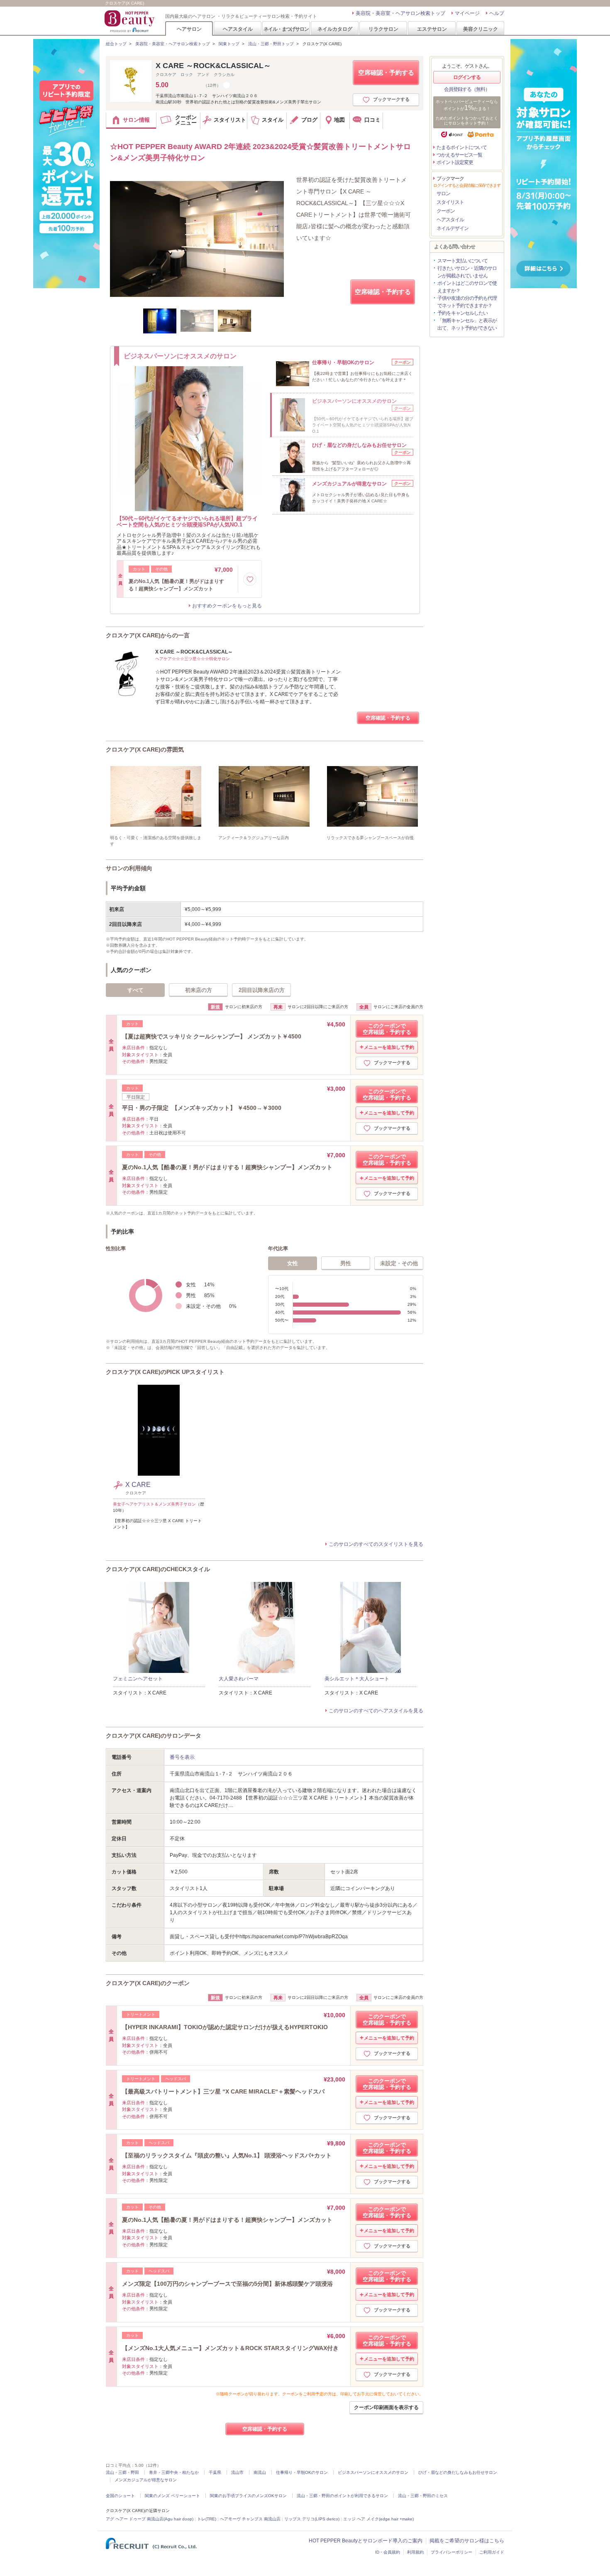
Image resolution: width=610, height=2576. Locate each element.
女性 (293, 1263)
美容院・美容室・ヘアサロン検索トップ (400, 13)
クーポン (446, 211)
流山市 (237, 2472)
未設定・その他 (399, 1263)
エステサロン (432, 29)
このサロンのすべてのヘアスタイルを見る (376, 1711)
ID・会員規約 (388, 2552)
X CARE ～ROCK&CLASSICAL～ (213, 66)
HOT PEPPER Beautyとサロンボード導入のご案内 (366, 2541)
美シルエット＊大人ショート (357, 1679)
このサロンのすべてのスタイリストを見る (376, 1544)
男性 (346, 1263)
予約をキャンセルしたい (462, 313)
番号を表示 (182, 1757)
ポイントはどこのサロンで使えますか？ (467, 287)
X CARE (140, 1485)
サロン (443, 193)
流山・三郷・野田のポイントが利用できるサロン (342, 2496)
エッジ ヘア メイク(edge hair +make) (378, 2519)
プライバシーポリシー (451, 2552)
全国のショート (120, 2496)
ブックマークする (391, 99)
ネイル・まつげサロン (286, 29)
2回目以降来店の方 (262, 990)
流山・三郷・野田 (122, 2472)
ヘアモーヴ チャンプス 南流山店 (250, 2519)
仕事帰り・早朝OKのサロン (302, 2472)
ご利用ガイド (492, 2552)
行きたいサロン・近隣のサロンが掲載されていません (467, 272)
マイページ (467, 13)
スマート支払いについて (462, 261)
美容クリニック (481, 29)
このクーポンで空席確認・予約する (387, 1029)
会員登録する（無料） (467, 89)
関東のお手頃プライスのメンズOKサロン (248, 2496)
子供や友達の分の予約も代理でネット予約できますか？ (467, 302)
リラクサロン (383, 29)
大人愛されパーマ (239, 1679)
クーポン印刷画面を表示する (386, 2407)
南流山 (260, 2472)
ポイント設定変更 (455, 162)
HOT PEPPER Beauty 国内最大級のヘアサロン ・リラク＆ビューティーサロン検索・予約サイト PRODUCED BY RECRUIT (130, 21)
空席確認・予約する (386, 72)
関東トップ (229, 44)
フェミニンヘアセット (138, 1679)
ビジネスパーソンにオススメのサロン (373, 2472)
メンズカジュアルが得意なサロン (146, 2480)
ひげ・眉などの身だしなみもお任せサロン (458, 2472)
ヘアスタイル (238, 29)
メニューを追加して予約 (389, 1047)
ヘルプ (497, 13)
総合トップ (116, 44)
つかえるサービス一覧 (459, 155)
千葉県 (215, 2472)
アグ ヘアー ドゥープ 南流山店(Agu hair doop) (150, 2519)
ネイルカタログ (335, 29)
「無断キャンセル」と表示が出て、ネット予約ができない (467, 324)
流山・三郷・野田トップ (271, 44)
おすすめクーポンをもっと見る (227, 606)
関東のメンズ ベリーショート (172, 2496)
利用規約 (415, 2552)
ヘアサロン (189, 29)
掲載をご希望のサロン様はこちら (467, 2541)
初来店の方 (199, 990)
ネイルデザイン (453, 228)
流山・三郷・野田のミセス (423, 2496)
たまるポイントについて (462, 147)
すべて (135, 990)
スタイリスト (450, 202)
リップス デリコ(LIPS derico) (312, 2519)
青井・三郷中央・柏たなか (174, 2472)
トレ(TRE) (207, 2519)
